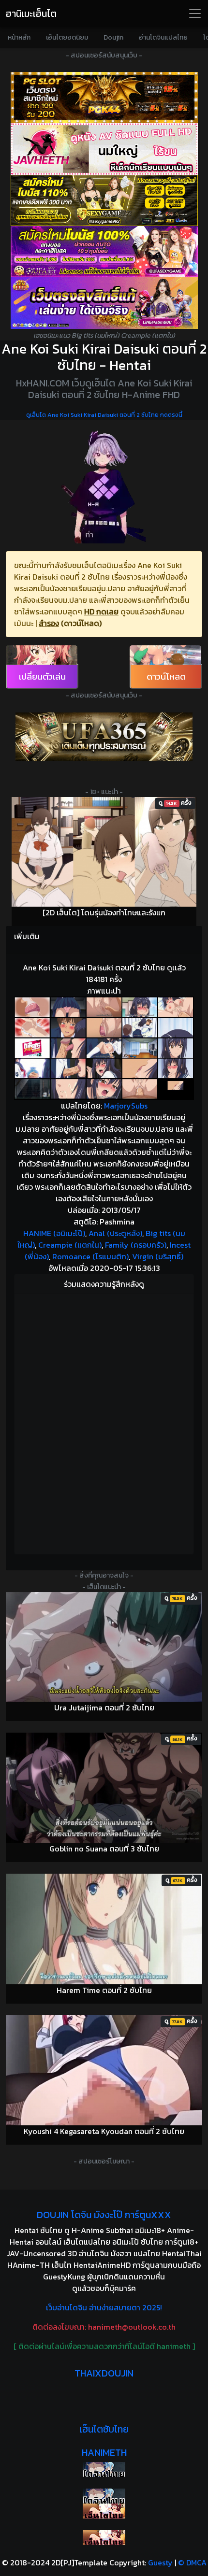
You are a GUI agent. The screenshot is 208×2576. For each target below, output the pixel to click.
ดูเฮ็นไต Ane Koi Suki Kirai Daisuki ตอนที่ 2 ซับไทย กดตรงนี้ (104, 415)
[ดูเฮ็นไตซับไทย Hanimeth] (104, 2511)
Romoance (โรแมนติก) (90, 1256)
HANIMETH (104, 2452)
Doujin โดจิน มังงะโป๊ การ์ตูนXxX (104, 2215)
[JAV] (104, 149)
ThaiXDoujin (104, 2373)
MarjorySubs (126, 1106)
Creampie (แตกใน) (70, 1245)
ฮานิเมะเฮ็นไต (31, 14)
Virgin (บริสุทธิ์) (158, 1256)
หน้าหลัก (19, 37)
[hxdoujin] (104, 2496)
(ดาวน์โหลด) (81, 623)
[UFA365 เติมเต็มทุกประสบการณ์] (104, 737)
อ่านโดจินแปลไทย (163, 37)
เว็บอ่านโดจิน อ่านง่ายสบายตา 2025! (104, 2307)
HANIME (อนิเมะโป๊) (54, 1233)
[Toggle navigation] (195, 14)
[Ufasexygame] (104, 252)
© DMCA (192, 2562)
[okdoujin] (104, 2469)
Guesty (160, 2562)
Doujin (113, 37)
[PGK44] (104, 98)
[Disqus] (104, 1423)
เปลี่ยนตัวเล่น (42, 676)
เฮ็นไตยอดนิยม (67, 37)
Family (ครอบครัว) (136, 1245)
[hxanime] (104, 2538)
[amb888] (104, 303)
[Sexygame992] (104, 200)
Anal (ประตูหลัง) (115, 1233)
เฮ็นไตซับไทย (104, 2429)
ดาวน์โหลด (166, 676)
